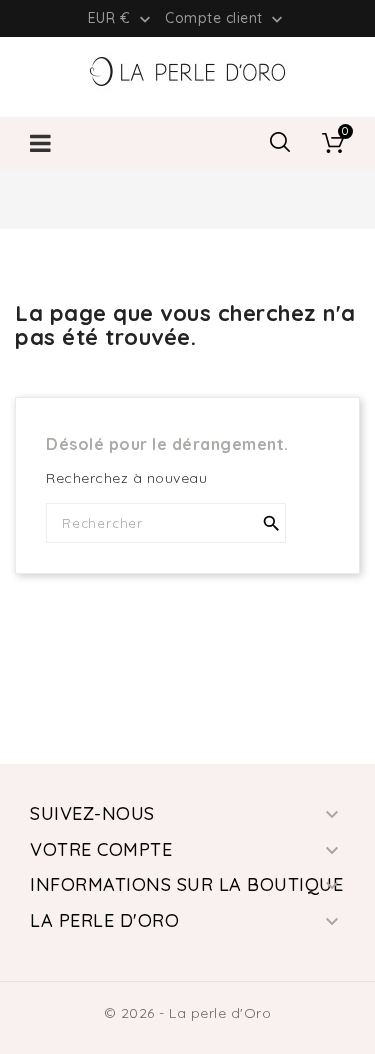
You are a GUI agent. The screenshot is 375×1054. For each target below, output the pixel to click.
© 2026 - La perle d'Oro (188, 1013)
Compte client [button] (226, 19)
